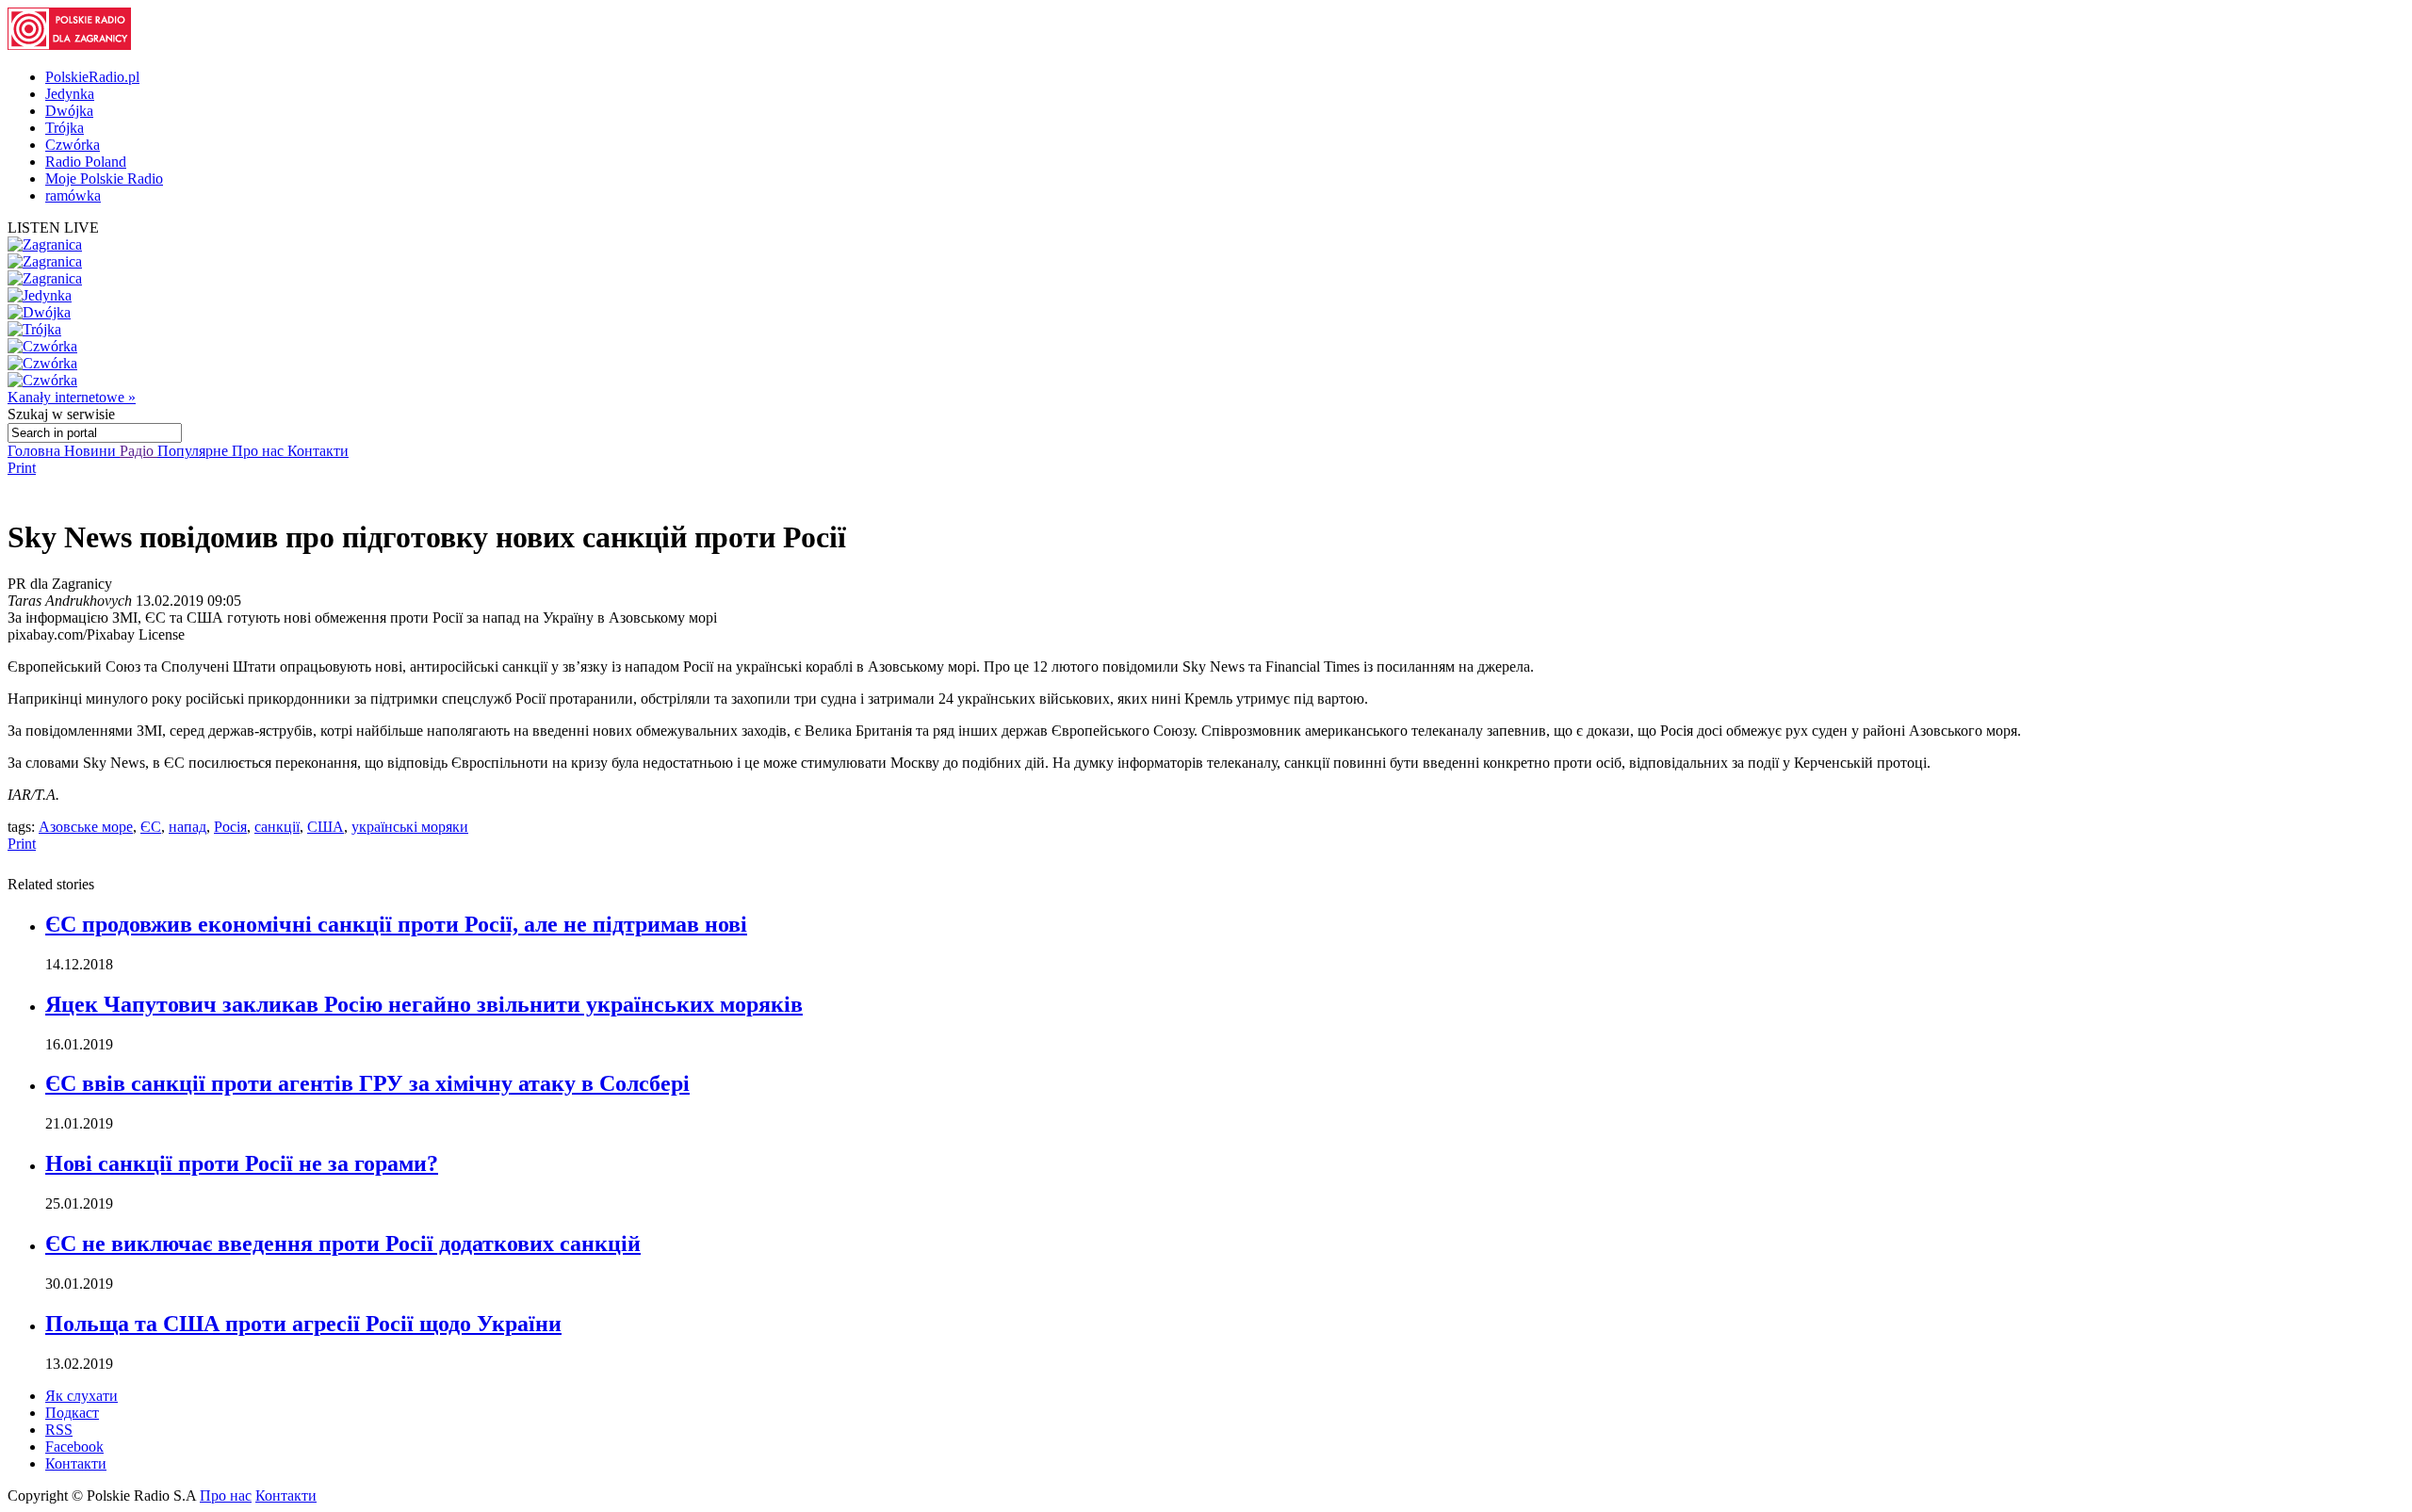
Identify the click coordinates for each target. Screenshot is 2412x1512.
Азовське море (86, 827)
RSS (59, 1430)
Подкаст (72, 1413)
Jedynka (70, 94)
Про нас (260, 451)
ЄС (151, 827)
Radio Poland (86, 162)
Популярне (195, 451)
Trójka (65, 128)
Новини (92, 451)
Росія (230, 827)
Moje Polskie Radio (104, 179)
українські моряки (410, 827)
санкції (277, 827)
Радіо (139, 451)
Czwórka (73, 145)
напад (187, 827)
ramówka (73, 195)
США (326, 827)
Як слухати (81, 1396)
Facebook (74, 1447)
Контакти (318, 451)
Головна (36, 451)
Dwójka (69, 111)
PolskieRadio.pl (92, 77)
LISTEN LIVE (53, 228)
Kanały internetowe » (72, 397)
